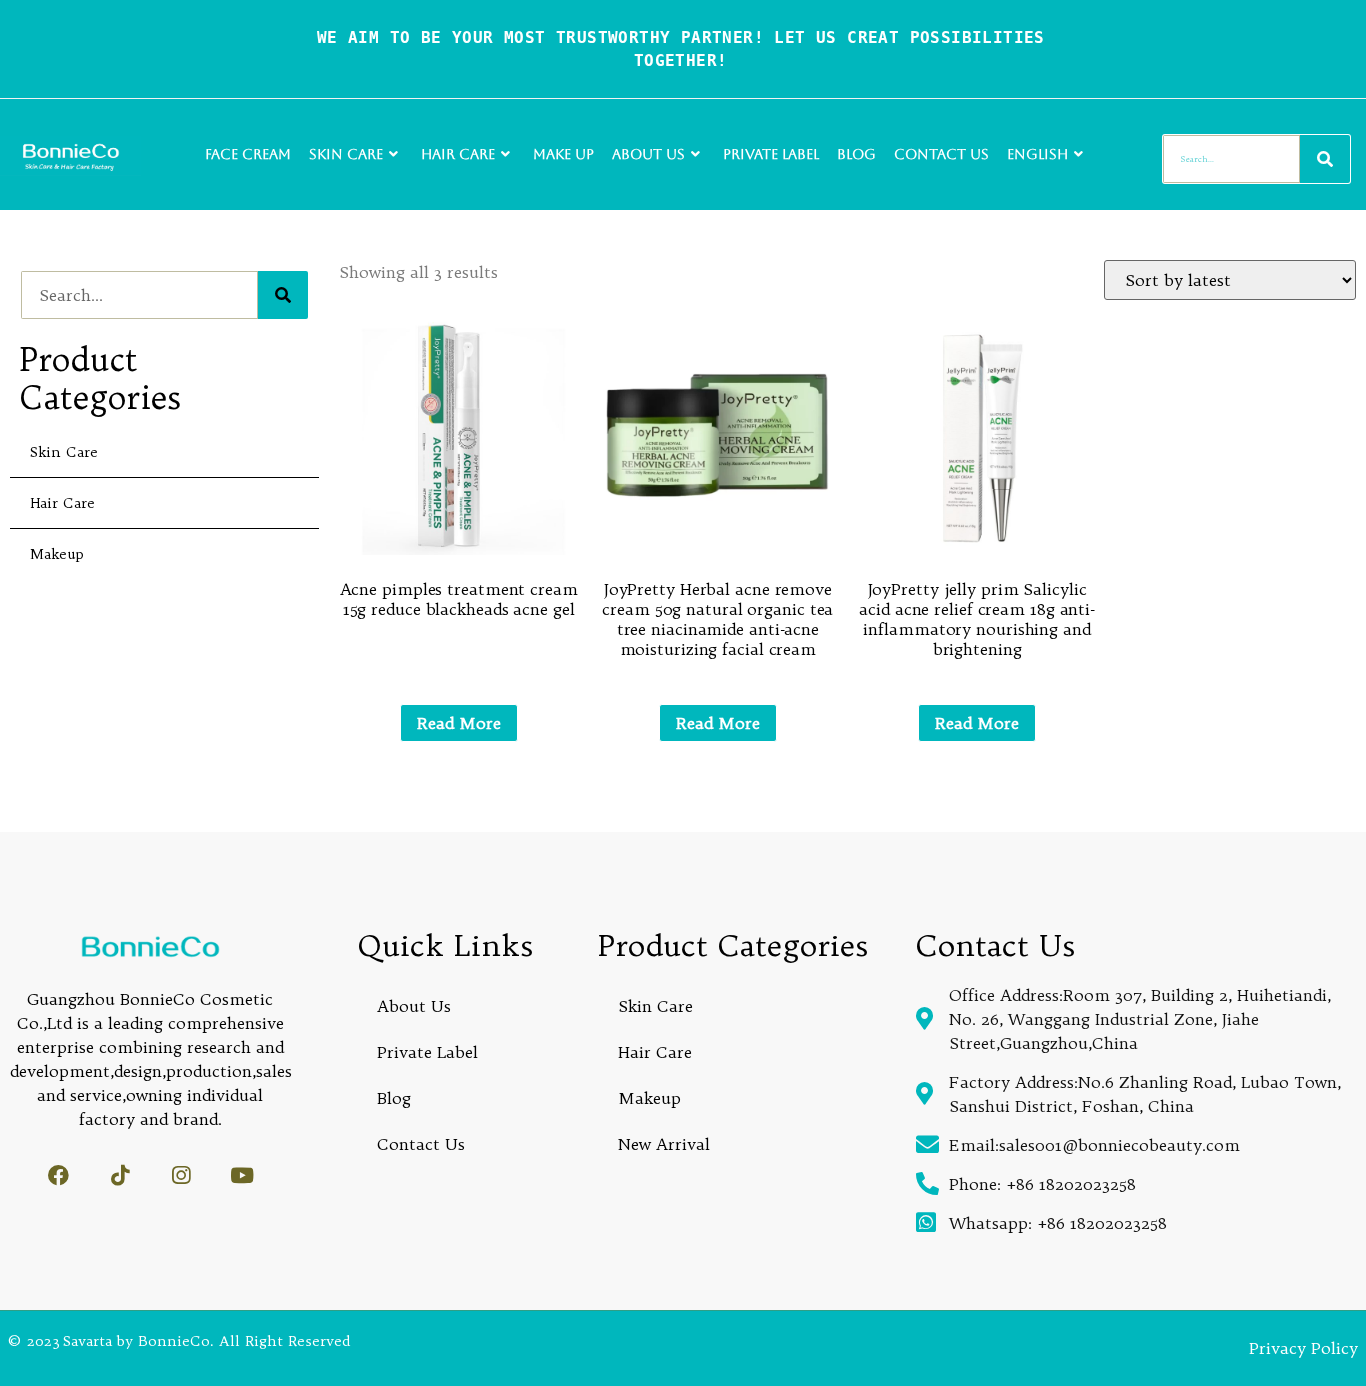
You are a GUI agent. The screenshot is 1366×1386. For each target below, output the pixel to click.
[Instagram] (180, 1175)
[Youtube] (241, 1175)
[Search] (1325, 159)
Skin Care (346, 154)
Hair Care (458, 154)
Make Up (563, 154)
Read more (459, 723)
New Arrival (664, 1144)
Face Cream (248, 154)
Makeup (57, 554)
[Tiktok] (119, 1175)
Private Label (771, 154)
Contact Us (941, 154)
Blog (856, 154)
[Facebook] (58, 1175)
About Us (648, 154)
